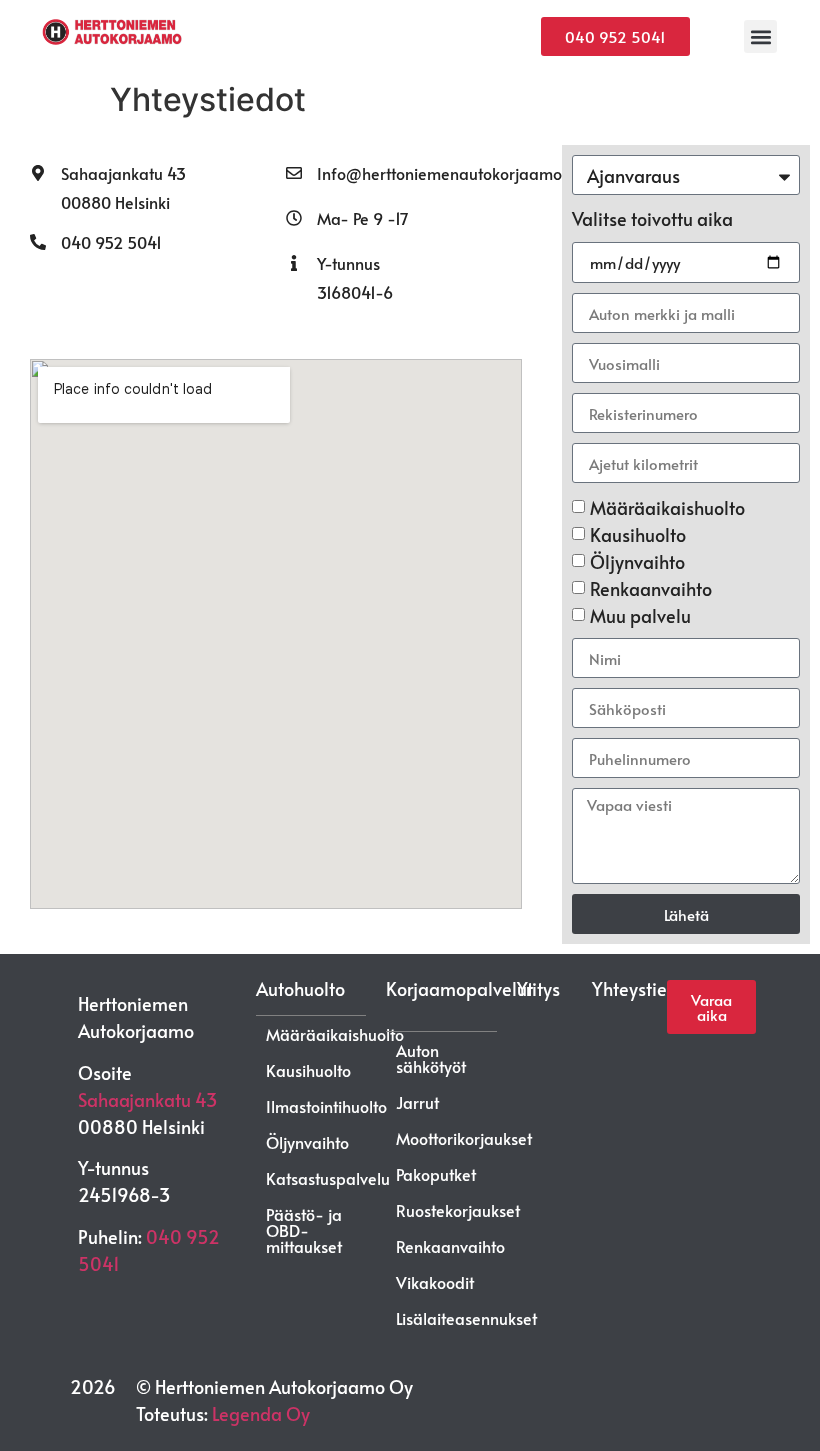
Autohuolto (300, 988)
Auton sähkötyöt (431, 1058)
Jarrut (417, 1102)
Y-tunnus (348, 263)
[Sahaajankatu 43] (38, 173)
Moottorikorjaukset (464, 1138)
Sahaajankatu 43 (123, 173)
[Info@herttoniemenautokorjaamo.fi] (294, 173)
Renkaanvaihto (651, 588)
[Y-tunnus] (294, 263)
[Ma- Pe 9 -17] (294, 218)
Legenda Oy (261, 1413)
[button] (760, 36)
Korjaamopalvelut (459, 988)
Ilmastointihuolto (326, 1106)
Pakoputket (436, 1174)
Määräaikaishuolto (667, 507)
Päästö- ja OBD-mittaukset (304, 1230)
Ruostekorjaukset (458, 1210)
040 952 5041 (111, 242)
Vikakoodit (435, 1282)
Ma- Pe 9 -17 (363, 218)
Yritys (538, 988)
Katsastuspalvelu (328, 1178)
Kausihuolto (638, 534)
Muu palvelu (640, 615)
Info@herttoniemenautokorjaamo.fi (445, 173)
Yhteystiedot (643, 988)
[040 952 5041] (38, 242)
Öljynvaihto (637, 561)
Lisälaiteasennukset (466, 1318)
